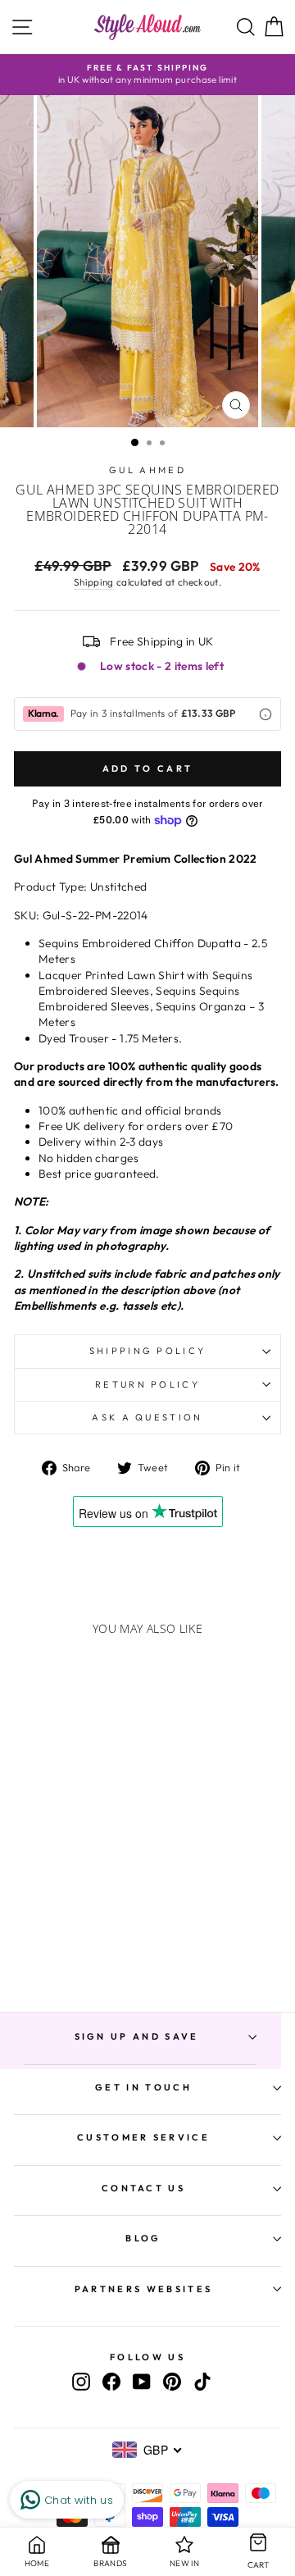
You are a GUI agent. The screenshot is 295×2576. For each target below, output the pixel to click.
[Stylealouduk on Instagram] (81, 2382)
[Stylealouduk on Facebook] (111, 2382)
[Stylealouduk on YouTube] (142, 2382)
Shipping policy (148, 1351)
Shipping (94, 582)
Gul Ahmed (147, 470)
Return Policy (147, 1384)
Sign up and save (137, 2036)
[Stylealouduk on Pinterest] (172, 2382)
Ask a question (147, 1417)
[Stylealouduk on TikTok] (202, 2382)
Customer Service (143, 2137)
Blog (143, 2238)
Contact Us (143, 2188)
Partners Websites (143, 2289)
